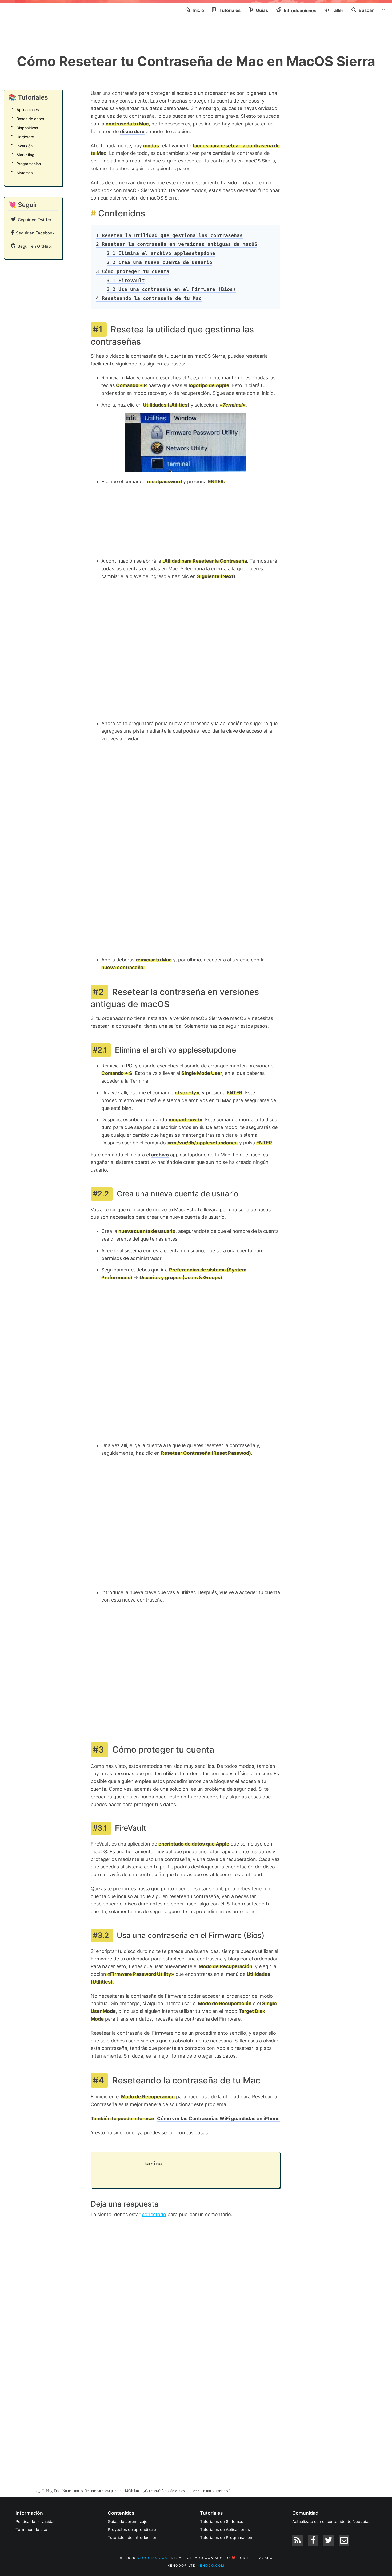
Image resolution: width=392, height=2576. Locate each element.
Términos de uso (31, 2530)
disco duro (132, 131)
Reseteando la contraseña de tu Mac (149, 298)
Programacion (28, 164)
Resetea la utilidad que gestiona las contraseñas (169, 235)
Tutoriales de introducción (133, 2538)
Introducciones (299, 11)
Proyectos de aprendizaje (132, 2530)
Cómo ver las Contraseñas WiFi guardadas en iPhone (218, 2118)
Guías (261, 10)
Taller (337, 10)
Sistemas (24, 173)
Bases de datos (29, 119)
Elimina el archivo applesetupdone (161, 253)
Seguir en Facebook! (35, 233)
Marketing (24, 155)
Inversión (23, 146)
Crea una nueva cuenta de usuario (159, 262)
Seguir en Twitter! (34, 220)
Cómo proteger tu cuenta (133, 271)
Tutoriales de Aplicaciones (225, 2530)
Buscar (366, 10)
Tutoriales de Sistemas (222, 2522)
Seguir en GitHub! (34, 246)
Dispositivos (26, 128)
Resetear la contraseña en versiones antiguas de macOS (177, 244)
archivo (160, 1155)
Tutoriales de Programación (226, 2538)
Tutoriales (229, 10)
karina (153, 2164)
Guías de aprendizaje (128, 2522)
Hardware (24, 137)
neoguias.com (153, 2558)
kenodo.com (211, 2565)
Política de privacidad (36, 2522)
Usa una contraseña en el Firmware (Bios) (171, 289)
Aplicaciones (27, 110)
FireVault (126, 280)
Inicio (198, 10)
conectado (154, 2214)
